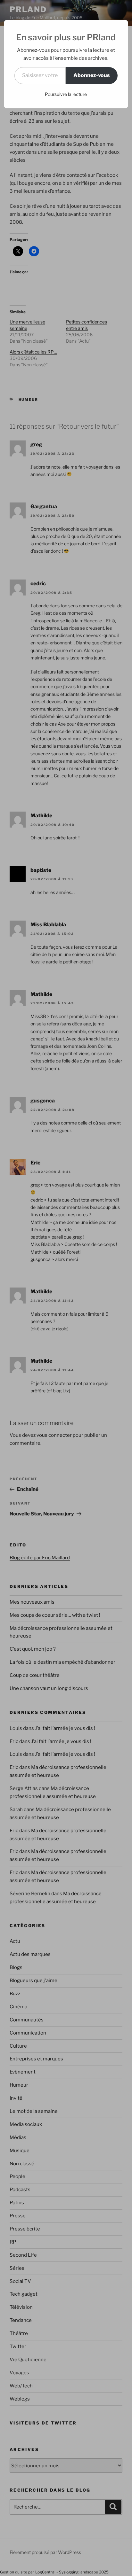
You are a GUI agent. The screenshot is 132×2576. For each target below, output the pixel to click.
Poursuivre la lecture (66, 94)
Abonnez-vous (92, 75)
